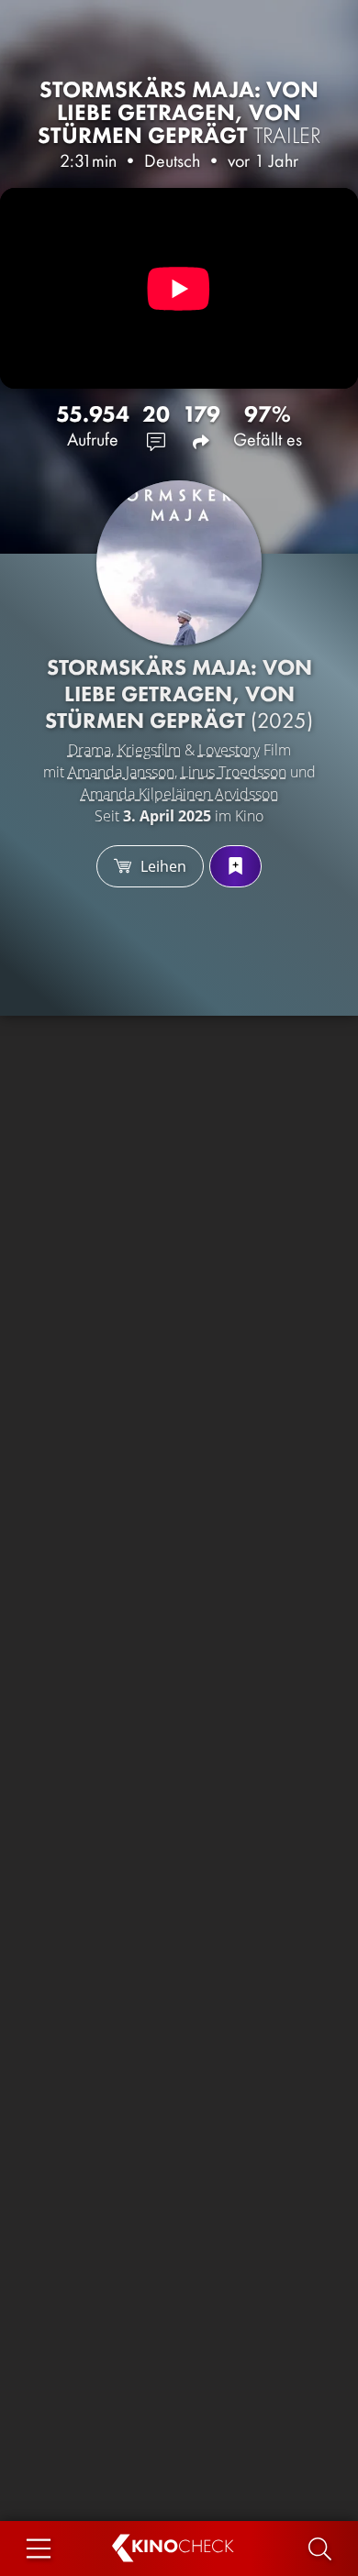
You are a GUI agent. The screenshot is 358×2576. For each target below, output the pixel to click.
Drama (89, 750)
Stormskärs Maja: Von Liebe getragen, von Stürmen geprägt (179, 112)
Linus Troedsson (234, 772)
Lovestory (229, 750)
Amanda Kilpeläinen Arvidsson (179, 794)
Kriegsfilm (149, 750)
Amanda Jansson (121, 772)
